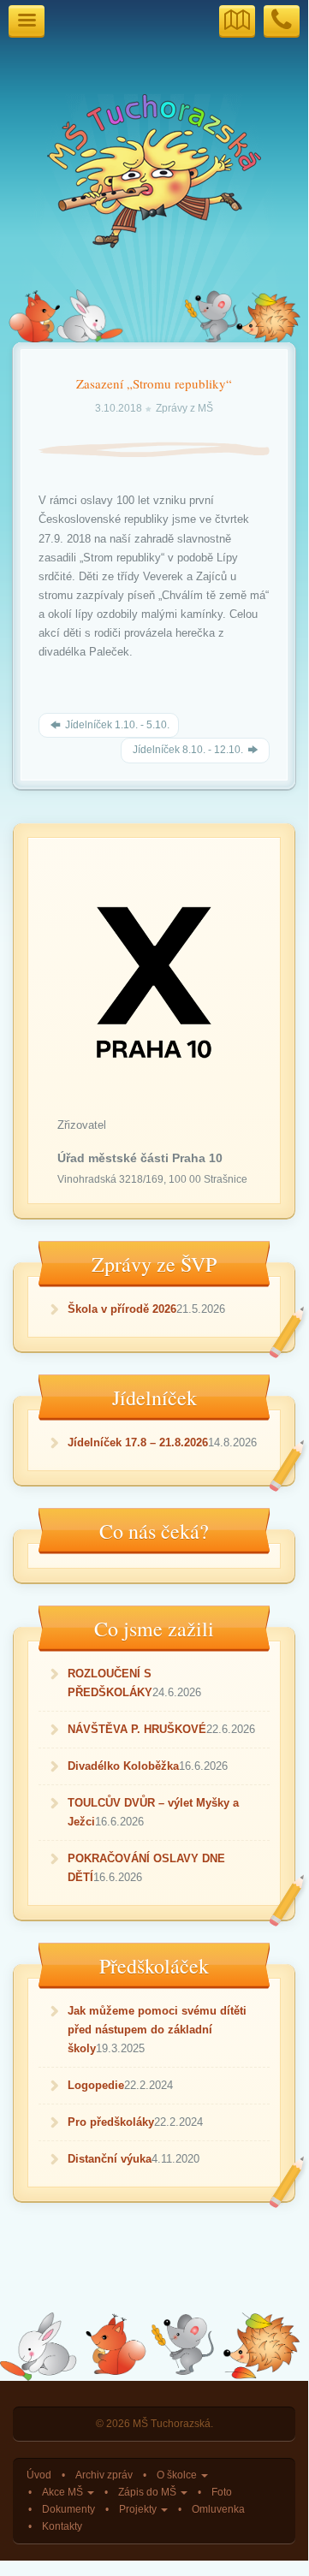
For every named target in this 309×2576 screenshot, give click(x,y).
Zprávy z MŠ (184, 408)
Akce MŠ (64, 2492)
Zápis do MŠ (149, 2492)
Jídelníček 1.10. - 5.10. (116, 725)
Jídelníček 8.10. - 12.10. (188, 750)
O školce (178, 2475)
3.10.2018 (120, 408)
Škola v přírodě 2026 (122, 1309)
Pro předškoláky (111, 2122)
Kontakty (62, 2526)
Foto (222, 2492)
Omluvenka (218, 2509)
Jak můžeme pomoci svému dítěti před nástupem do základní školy (157, 2030)
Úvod (39, 2475)
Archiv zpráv (104, 2475)
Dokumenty (68, 2509)
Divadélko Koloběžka (123, 1766)
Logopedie (96, 2085)
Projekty (139, 2509)
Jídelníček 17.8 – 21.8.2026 (138, 1442)
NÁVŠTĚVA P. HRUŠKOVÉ (137, 1729)
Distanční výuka (110, 2159)
